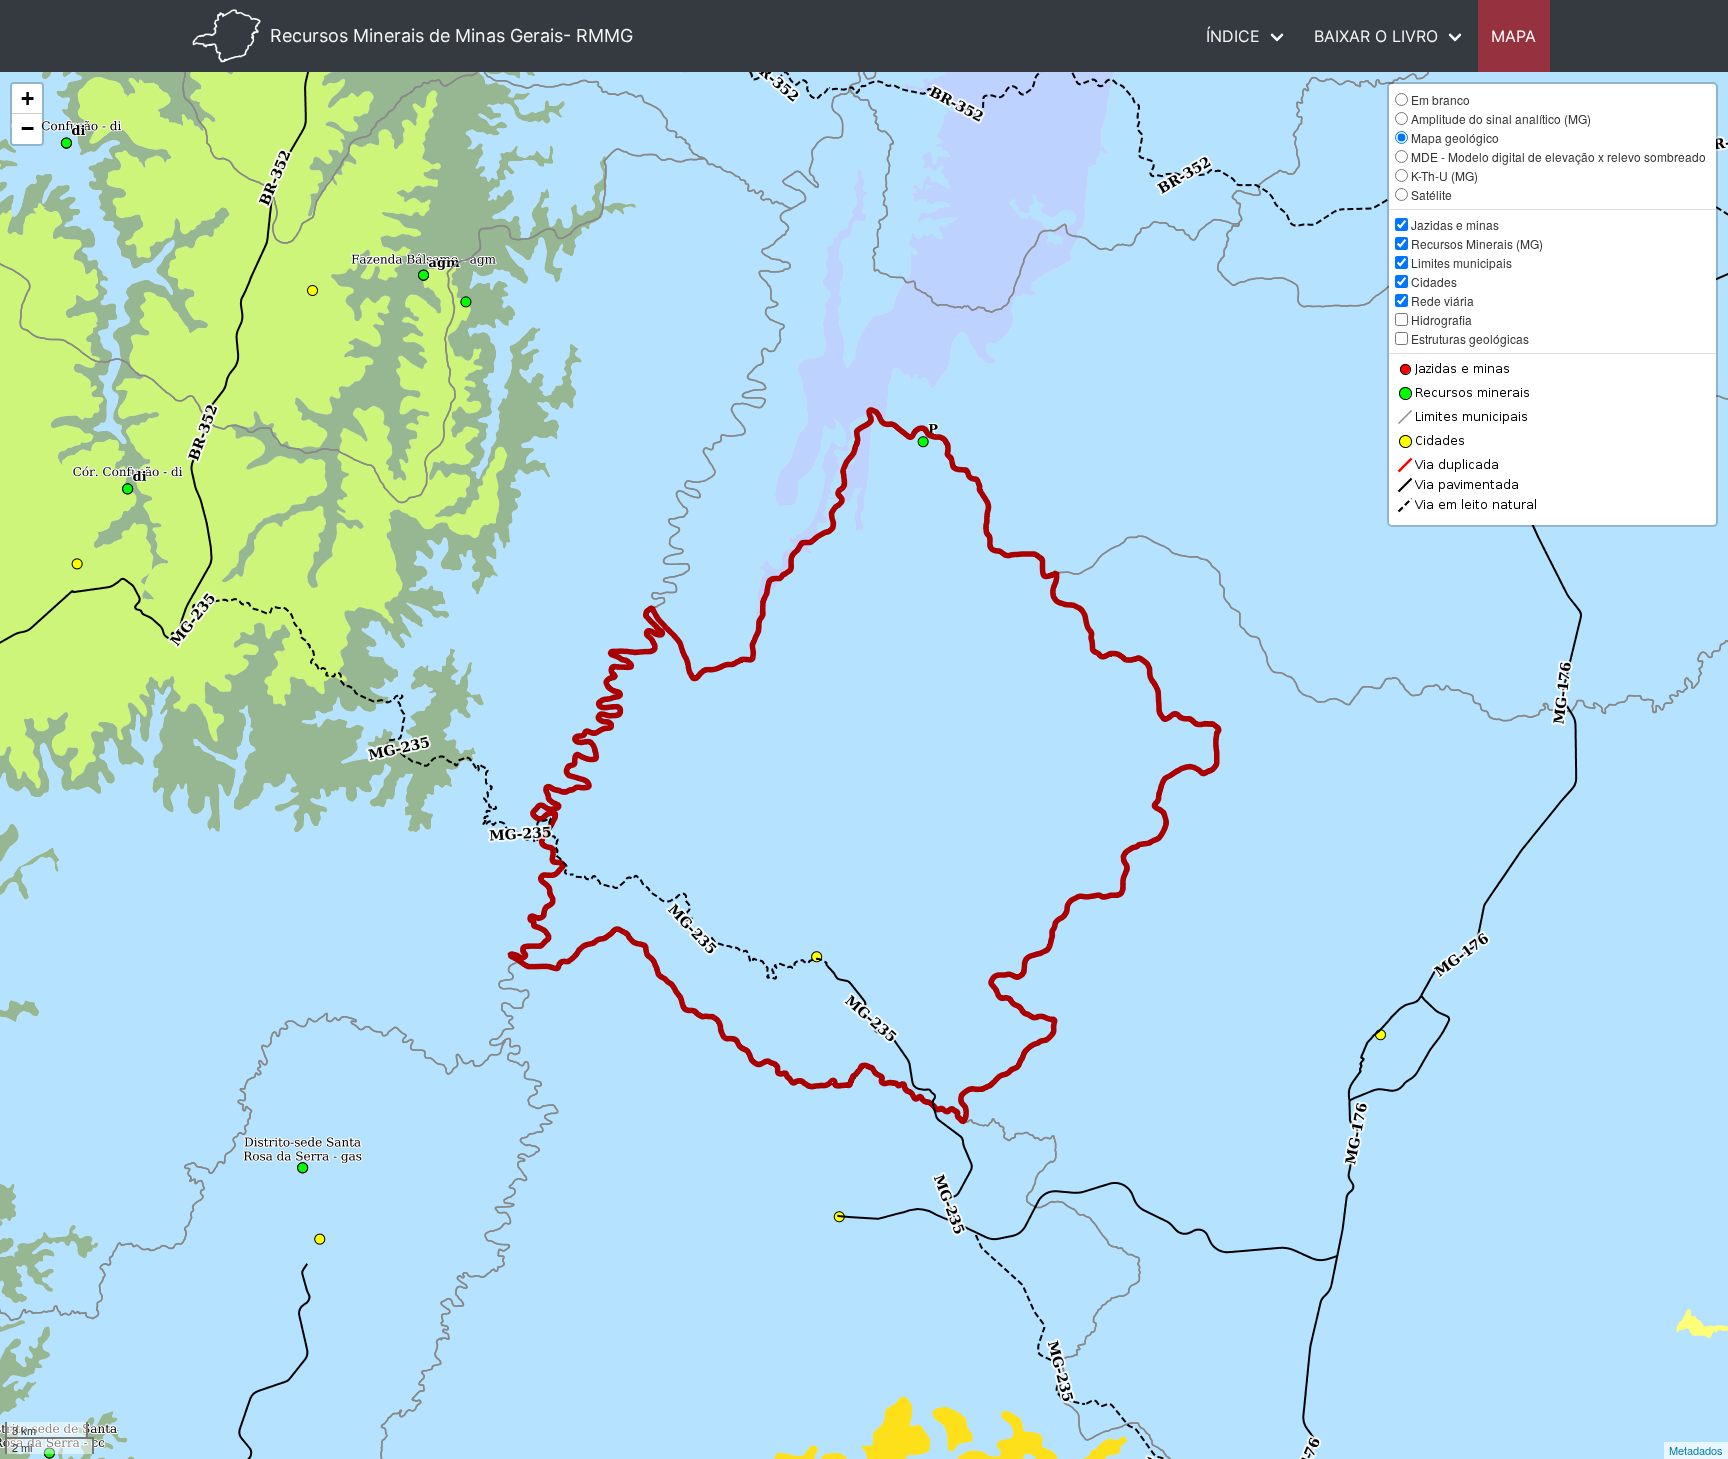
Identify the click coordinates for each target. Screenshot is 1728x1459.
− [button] (27, 128)
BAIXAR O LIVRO (1376, 36)
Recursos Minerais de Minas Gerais (451, 35)
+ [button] (27, 98)
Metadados (1696, 1450)
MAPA (1513, 36)
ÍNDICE (1233, 36)
